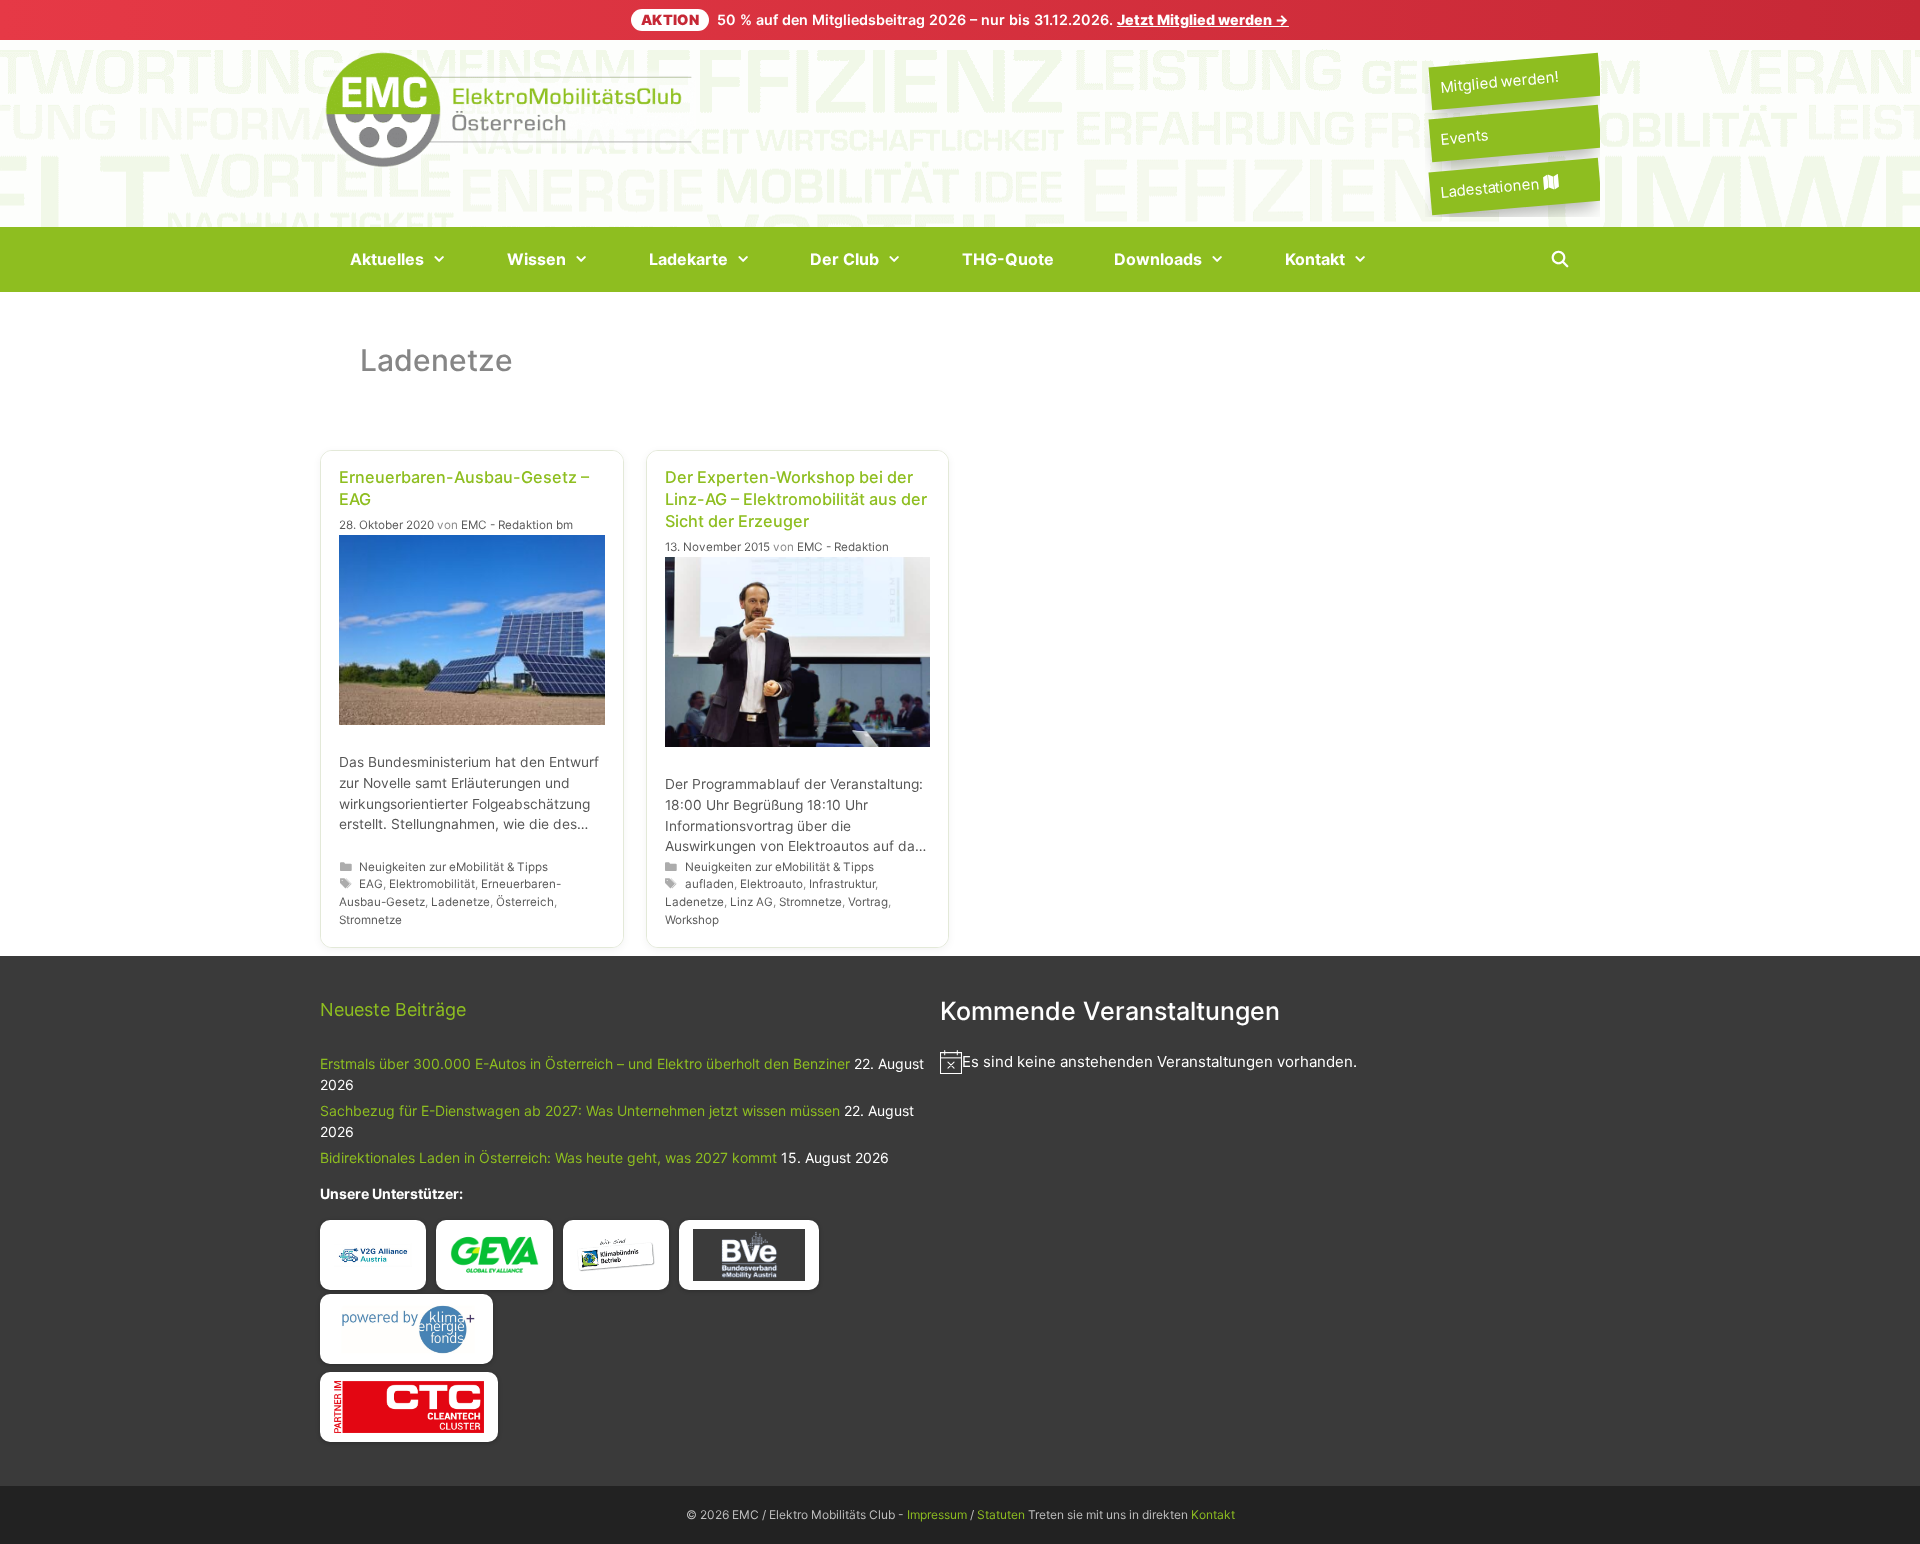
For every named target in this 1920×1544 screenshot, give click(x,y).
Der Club (844, 259)
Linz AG (751, 902)
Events (1463, 137)
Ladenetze (460, 902)
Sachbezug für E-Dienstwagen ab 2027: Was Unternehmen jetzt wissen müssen (580, 1110)
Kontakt (1315, 259)
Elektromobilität (432, 884)
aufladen (709, 884)
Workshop (692, 920)
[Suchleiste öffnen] (1559, 259)
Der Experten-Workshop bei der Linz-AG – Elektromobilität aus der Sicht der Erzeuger (796, 499)
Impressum (937, 1514)
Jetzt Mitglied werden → (1203, 19)
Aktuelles (387, 259)
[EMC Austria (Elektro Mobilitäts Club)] (510, 107)
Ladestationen (1491, 187)
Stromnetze (370, 920)
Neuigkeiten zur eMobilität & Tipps (453, 867)
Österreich (525, 902)
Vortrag (868, 902)
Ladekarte (688, 259)
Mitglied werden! (1499, 81)
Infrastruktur (842, 884)
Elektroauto (771, 884)
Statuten (1001, 1514)
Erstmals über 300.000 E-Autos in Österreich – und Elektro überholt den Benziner (585, 1063)
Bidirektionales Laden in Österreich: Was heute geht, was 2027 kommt (548, 1157)
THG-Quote (1008, 259)
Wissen (536, 259)
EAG (371, 884)
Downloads (1158, 259)
